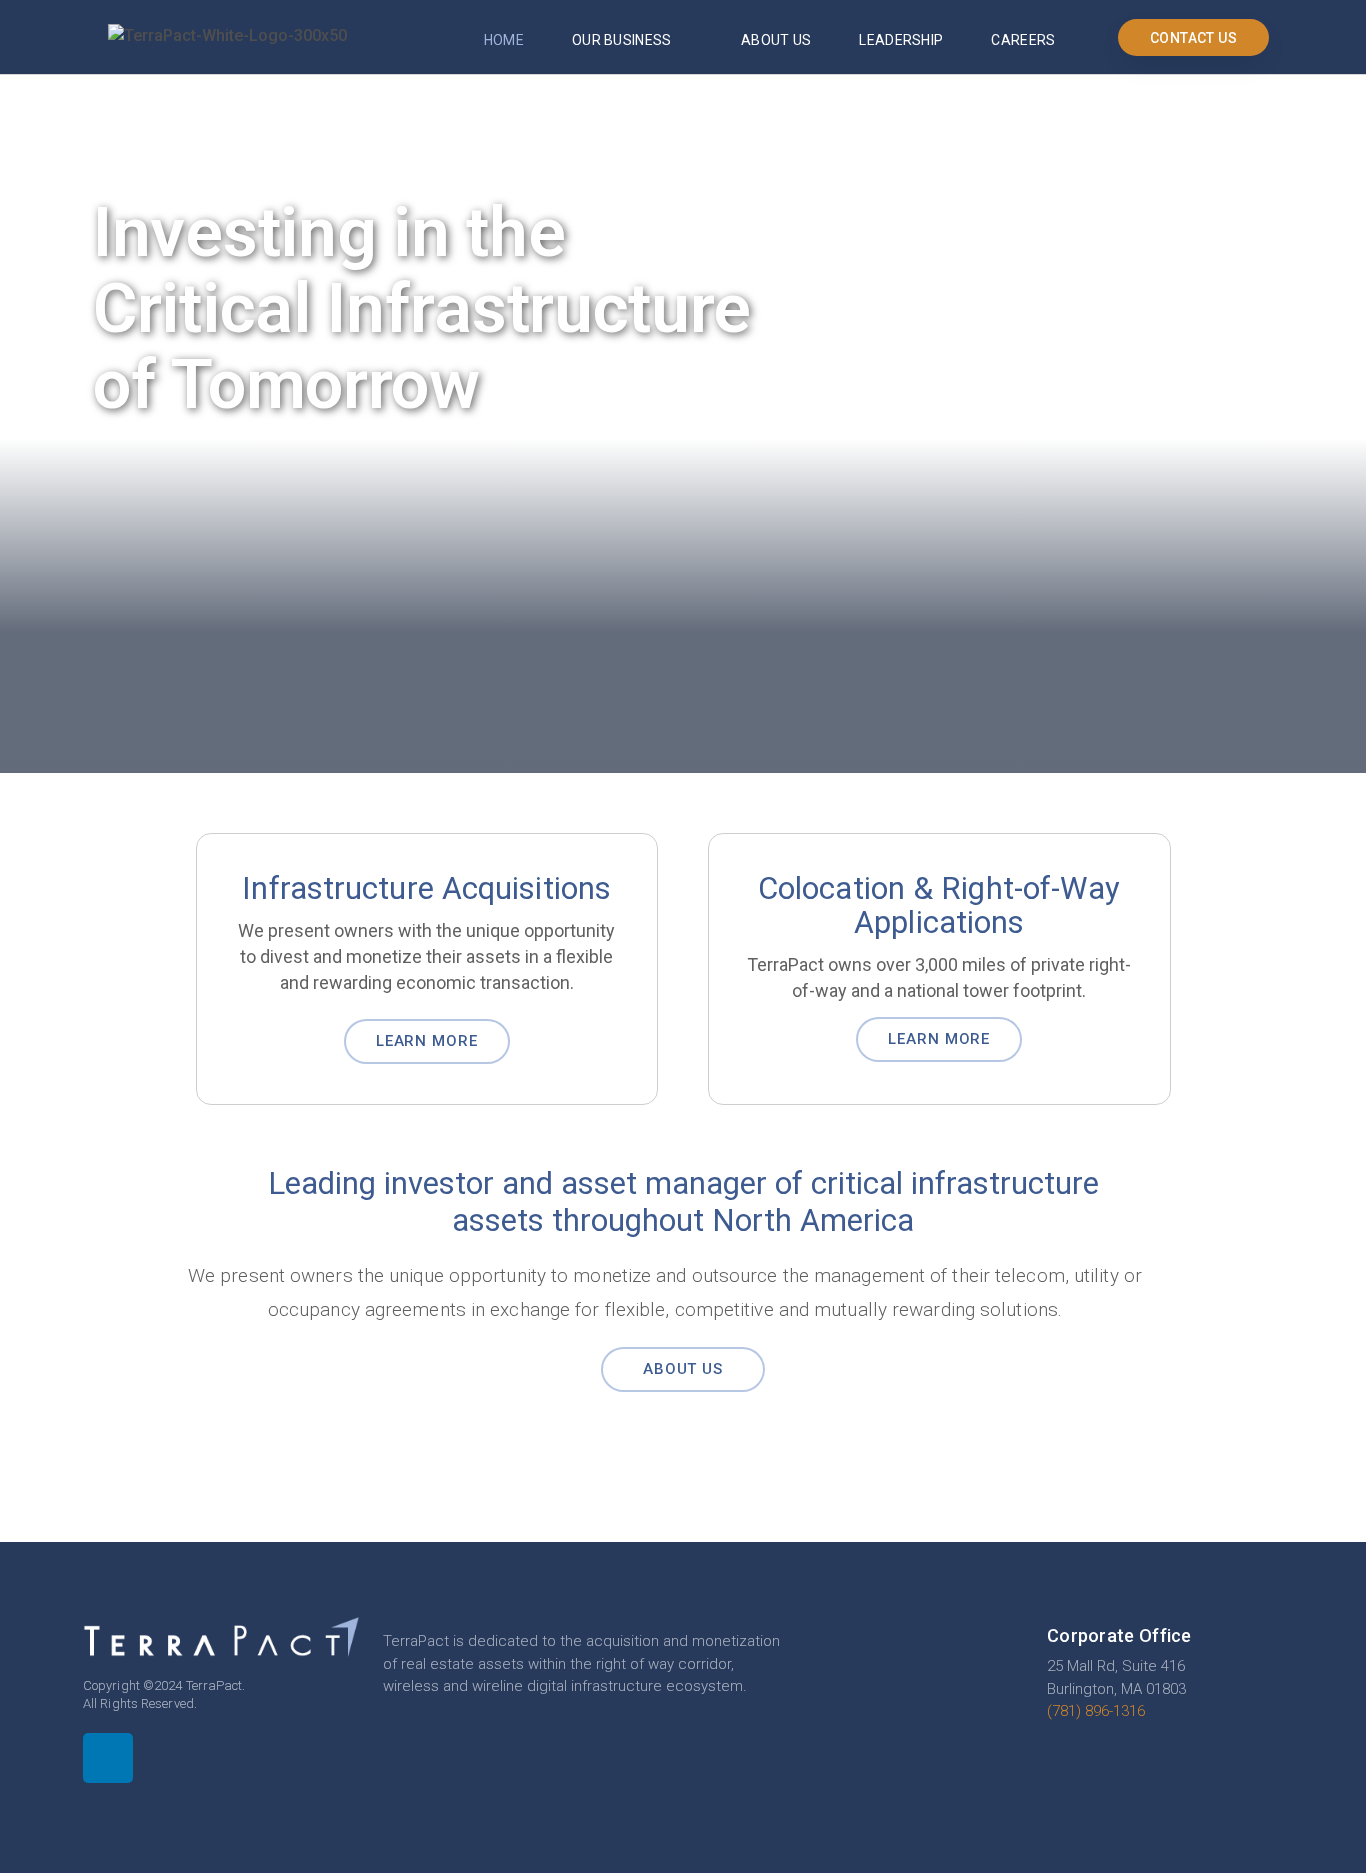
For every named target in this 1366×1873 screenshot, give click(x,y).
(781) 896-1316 (1096, 1711)
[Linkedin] (108, 1758)
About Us (776, 40)
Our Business (622, 40)
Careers (1023, 40)
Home (504, 40)
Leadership (901, 40)
